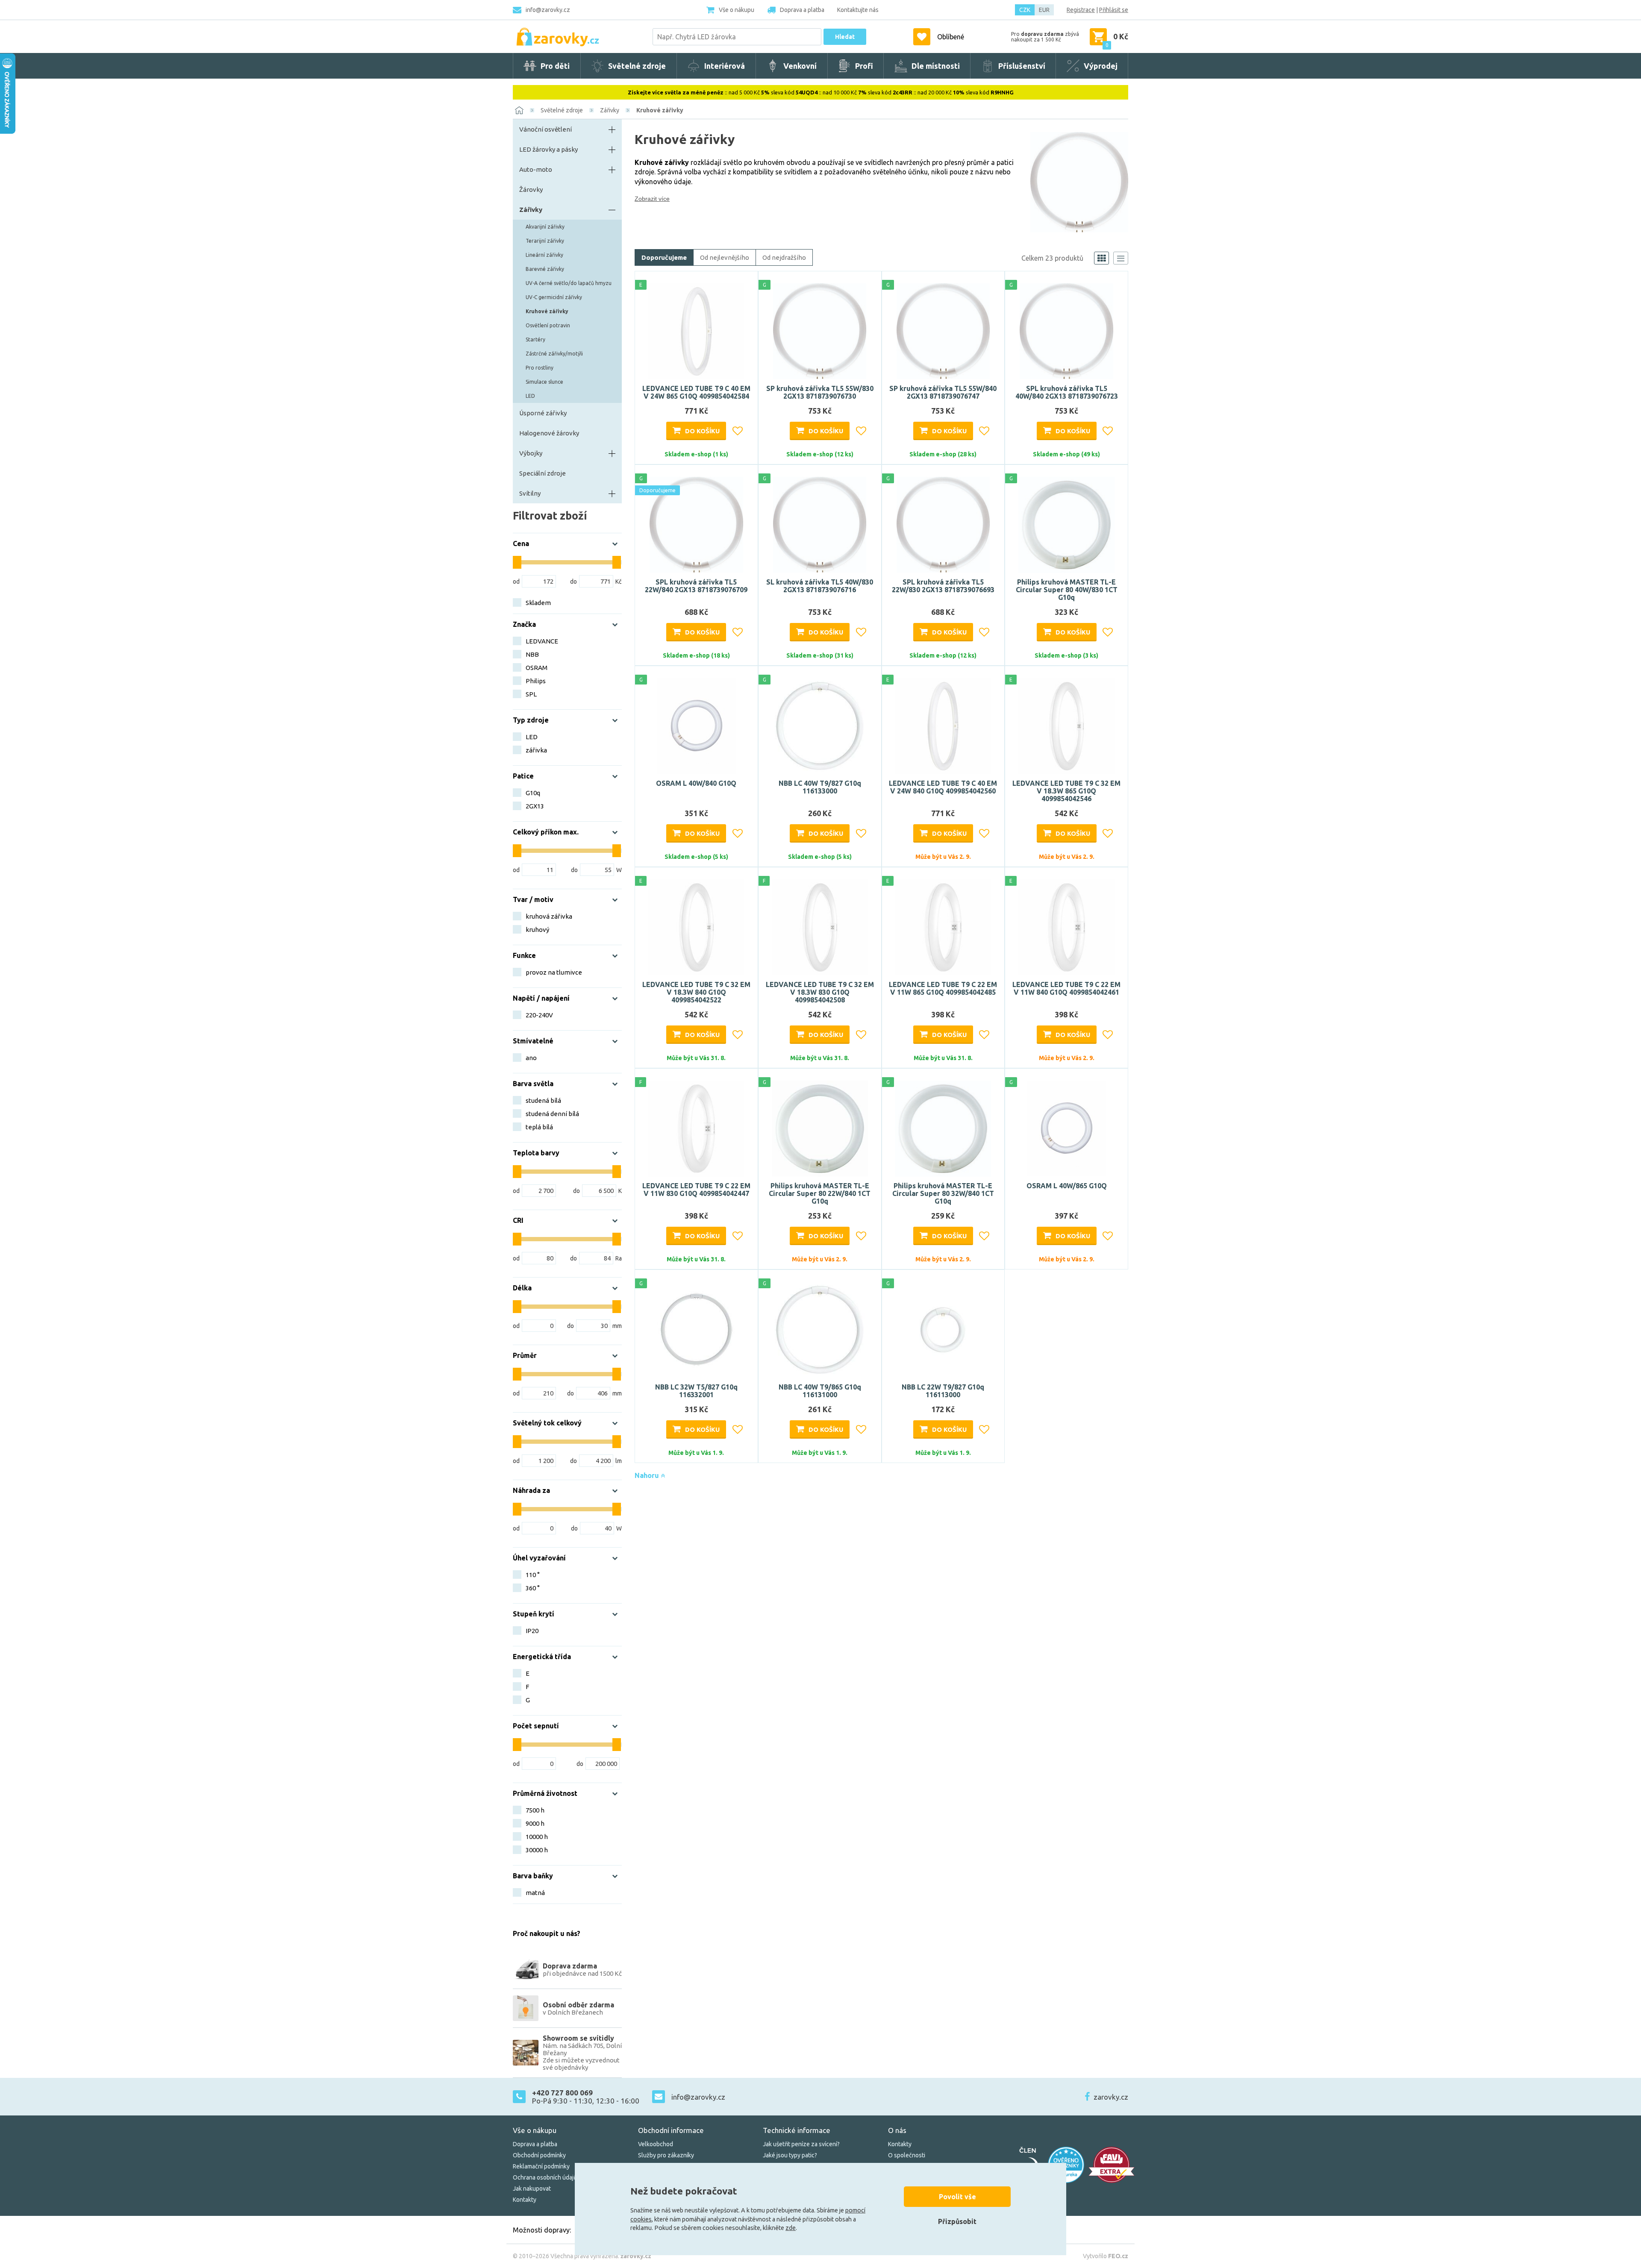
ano (531, 1058)
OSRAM (537, 668)
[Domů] (519, 110)
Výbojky (531, 453)
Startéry (535, 339)
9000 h (535, 1823)
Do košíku (702, 431)
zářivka (536, 750)
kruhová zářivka (549, 916)
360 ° (533, 1588)
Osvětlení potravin (548, 325)
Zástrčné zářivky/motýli (554, 354)
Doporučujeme (664, 257)
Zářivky (610, 110)
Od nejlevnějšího (725, 257)
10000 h (537, 1837)
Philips (536, 681)
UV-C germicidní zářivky (554, 297)
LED (530, 396)
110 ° (533, 1575)
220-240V (539, 1015)
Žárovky (531, 189)
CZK (1025, 10)
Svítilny (530, 493)
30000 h (537, 1850)
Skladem (538, 603)
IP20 (532, 1631)
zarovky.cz (1111, 2097)
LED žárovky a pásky (548, 149)
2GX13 (535, 806)
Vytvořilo (1106, 2256)
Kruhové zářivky (660, 110)
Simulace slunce (544, 382)
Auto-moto (536, 169)
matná (535, 1893)
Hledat (845, 37)
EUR (1044, 10)
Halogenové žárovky (549, 433)
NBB (532, 654)
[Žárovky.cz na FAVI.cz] (1112, 2165)
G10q (533, 793)
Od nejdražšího (784, 257)
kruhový (537, 930)
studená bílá (543, 1100)
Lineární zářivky (544, 255)
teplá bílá (539, 1127)
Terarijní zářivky (545, 241)
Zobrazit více (652, 199)
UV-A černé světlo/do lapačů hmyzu (569, 283)
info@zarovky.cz (548, 10)
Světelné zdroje (562, 110)
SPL (531, 694)
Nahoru (648, 1475)
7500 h (535, 1810)
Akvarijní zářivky (545, 227)
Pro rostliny (540, 368)
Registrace (1081, 10)
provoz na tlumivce (554, 972)
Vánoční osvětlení (546, 129)
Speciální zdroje (543, 473)
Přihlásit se (1114, 10)
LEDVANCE (542, 641)
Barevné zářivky (545, 269)
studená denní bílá (552, 1114)
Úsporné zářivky (543, 413)
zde (791, 2228)
